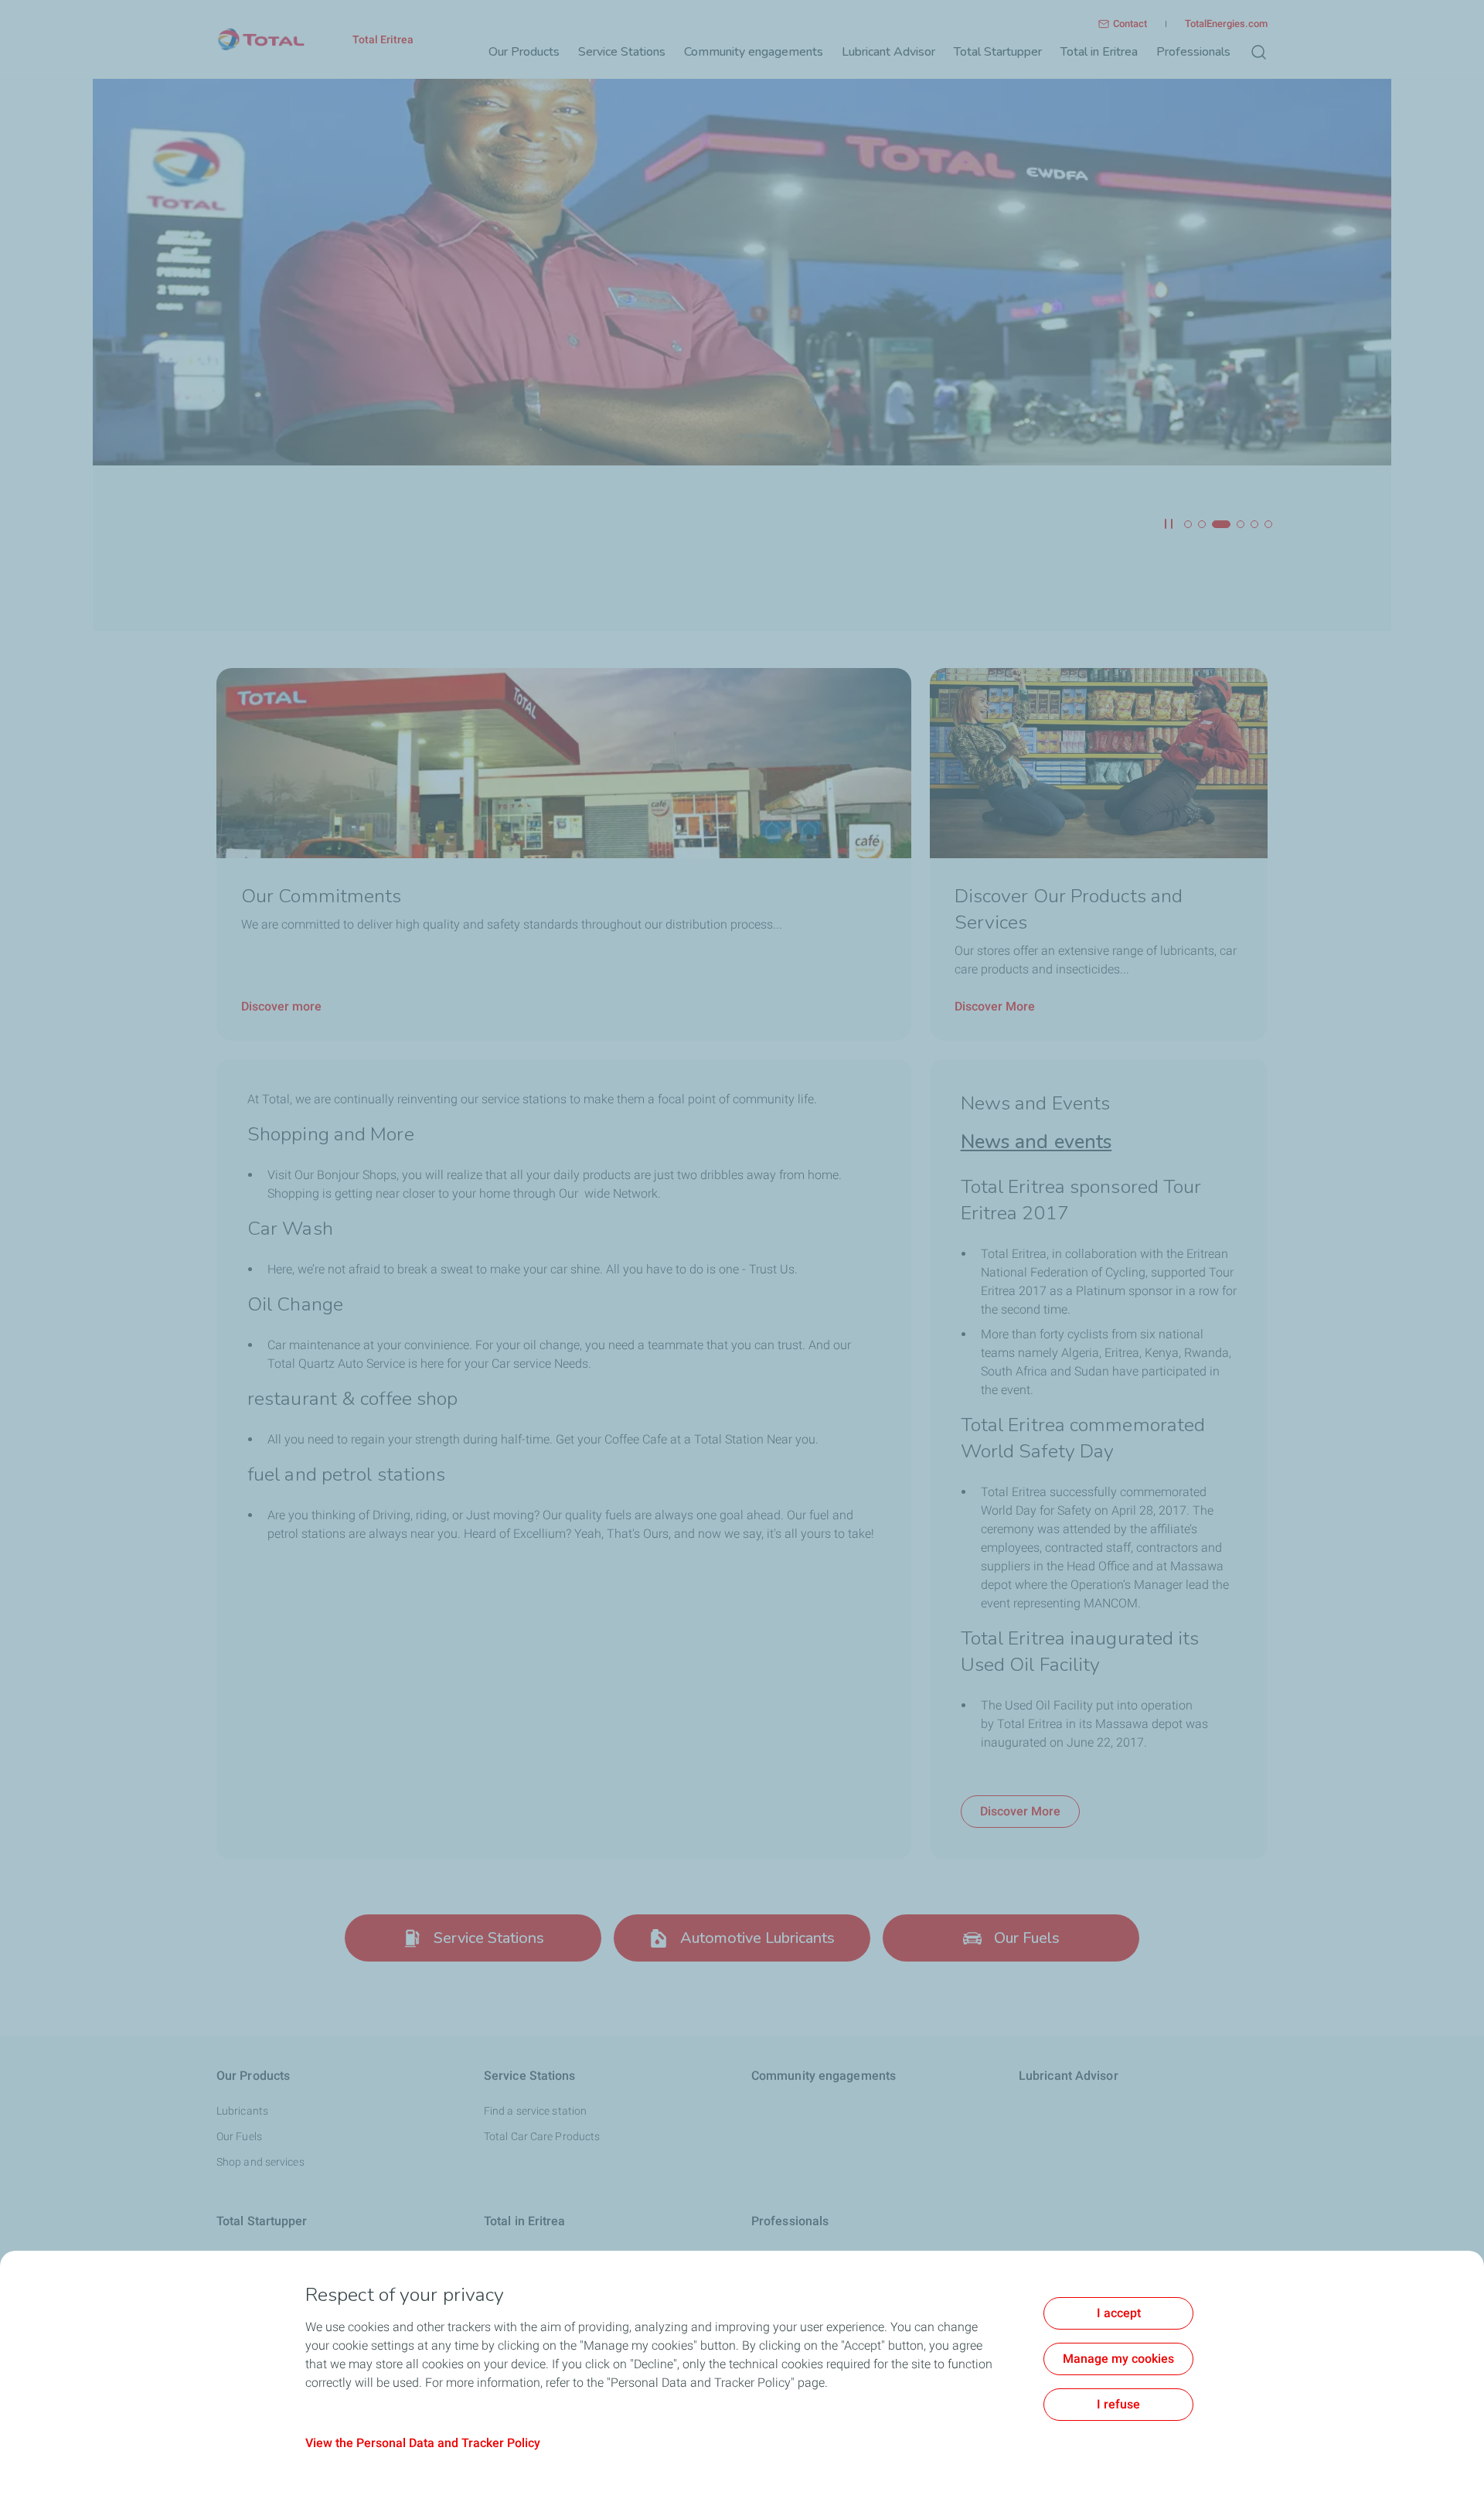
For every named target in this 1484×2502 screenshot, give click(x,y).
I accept (1119, 2313)
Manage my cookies (1118, 2359)
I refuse (1118, 2404)
